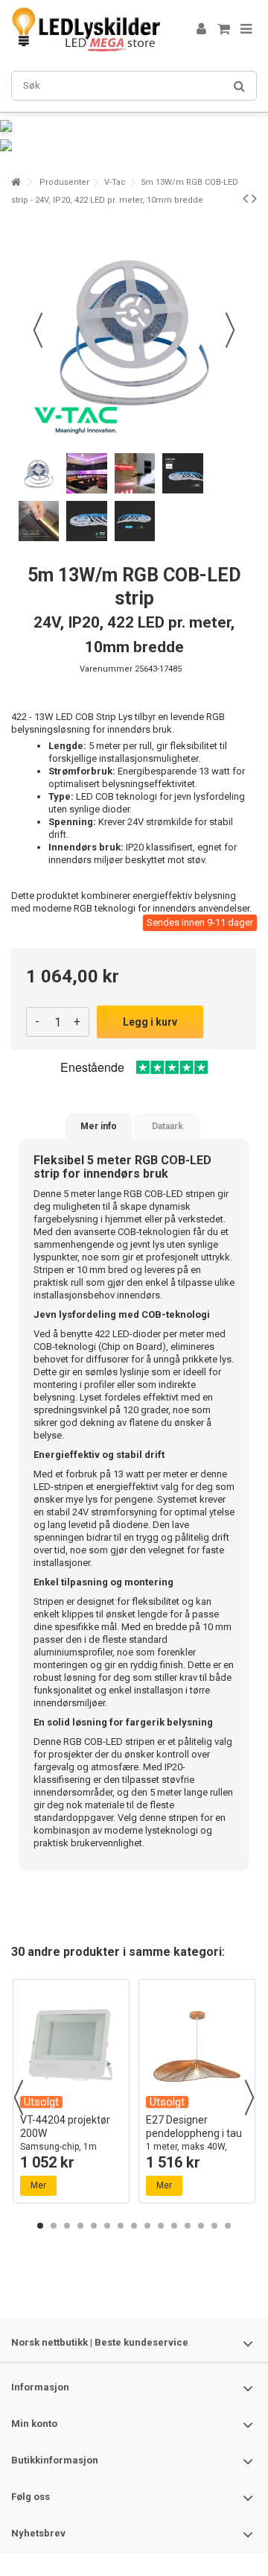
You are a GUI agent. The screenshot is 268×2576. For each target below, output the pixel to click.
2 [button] (54, 2226)
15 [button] (228, 2226)
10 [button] (161, 2226)
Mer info (99, 1126)
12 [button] (188, 2226)
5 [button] (94, 2226)
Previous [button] (19, 2097)
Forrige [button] (38, 330)
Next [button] (249, 2097)
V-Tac (115, 182)
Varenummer (106, 669)
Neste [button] (230, 330)
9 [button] (147, 2226)
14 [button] (214, 2226)
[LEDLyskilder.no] (86, 30)
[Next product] (254, 198)
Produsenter (64, 182)
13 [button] (201, 2226)
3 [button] (67, 2226)
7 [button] (121, 2226)
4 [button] (80, 2226)
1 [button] (40, 2226)
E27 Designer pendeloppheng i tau (194, 2146)
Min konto (34, 2424)
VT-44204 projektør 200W (70, 2146)
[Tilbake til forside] (16, 182)
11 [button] (174, 2226)
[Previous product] (245, 198)
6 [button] (107, 2226)
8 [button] (134, 2226)
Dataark (167, 1126)
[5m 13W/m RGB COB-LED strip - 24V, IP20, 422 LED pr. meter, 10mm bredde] (39, 473)
